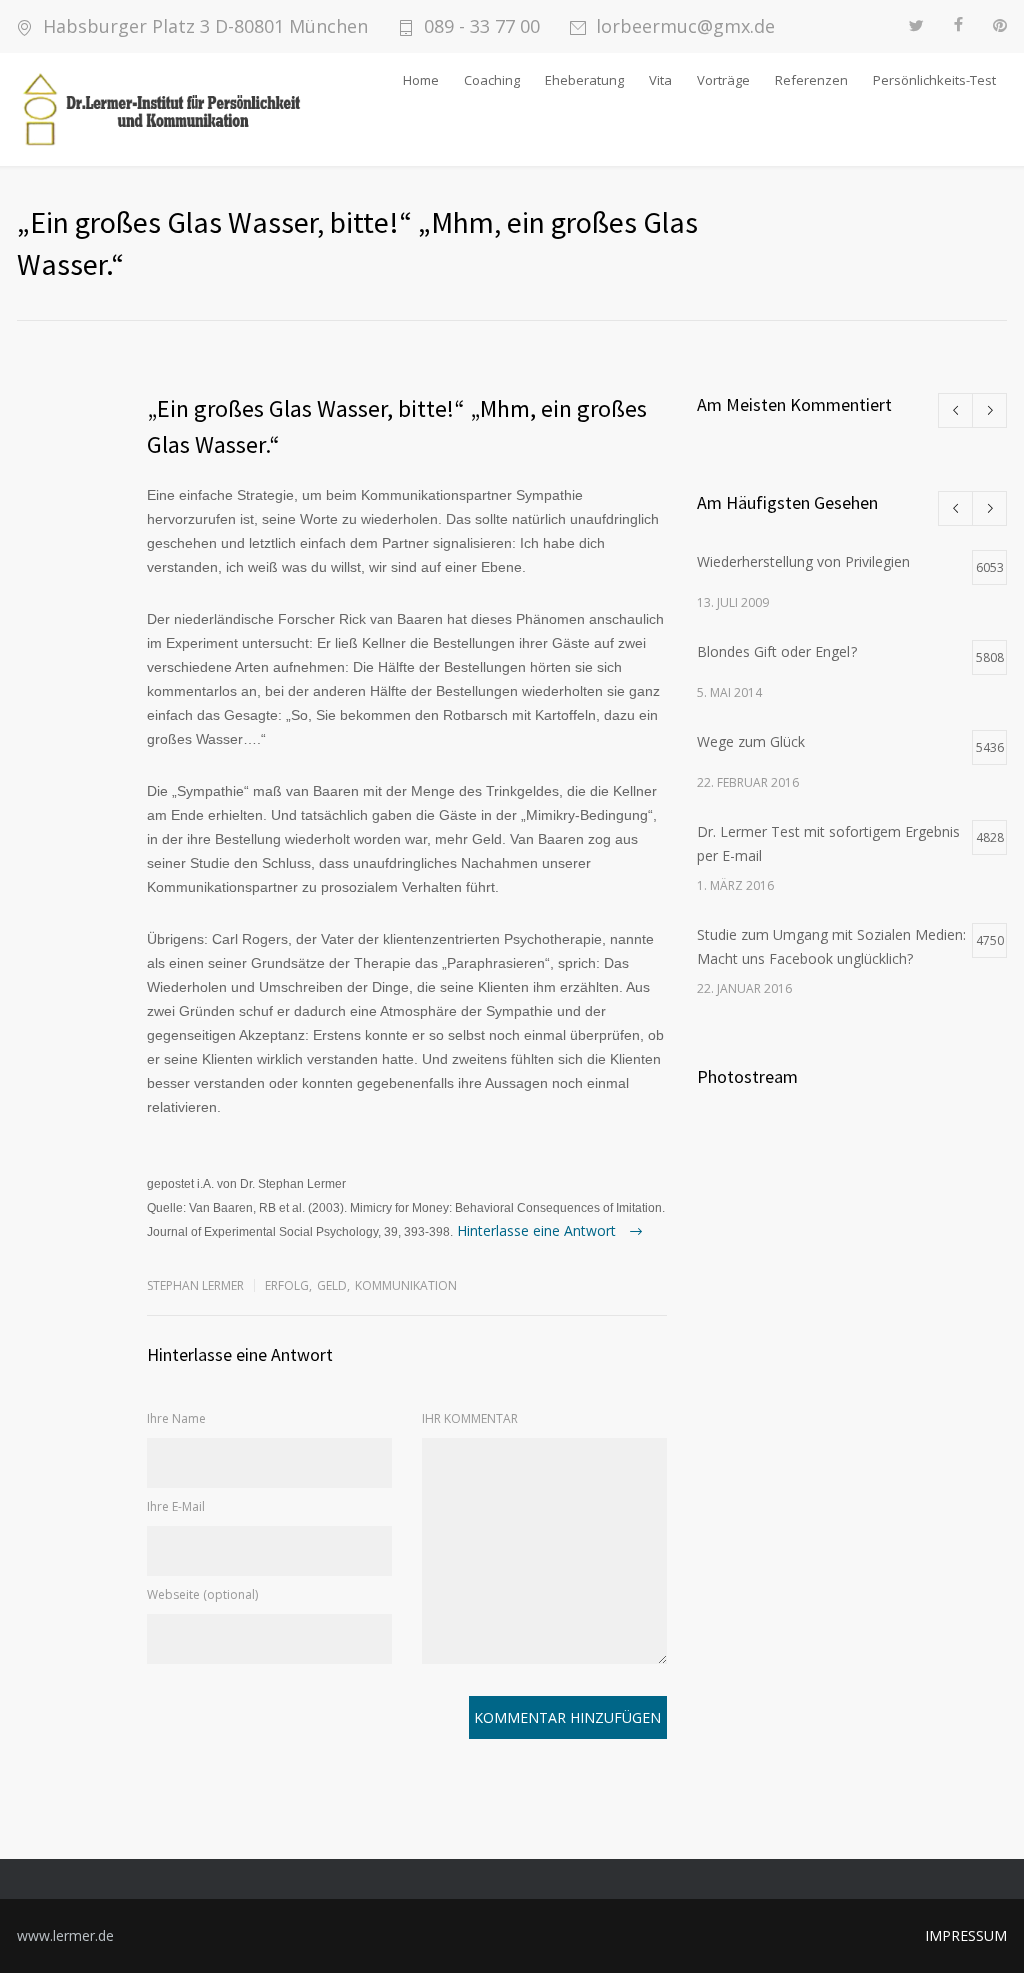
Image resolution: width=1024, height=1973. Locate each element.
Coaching (492, 80)
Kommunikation (406, 1285)
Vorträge (723, 80)
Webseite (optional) (202, 1594)
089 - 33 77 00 (482, 26)
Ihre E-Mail (176, 1506)
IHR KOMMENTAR (470, 1418)
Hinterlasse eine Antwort (538, 1230)
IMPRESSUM (966, 1935)
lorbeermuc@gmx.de (685, 26)
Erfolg (287, 1285)
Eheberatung (584, 80)
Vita (660, 80)
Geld (332, 1285)
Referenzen (811, 80)
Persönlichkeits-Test (934, 80)
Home (421, 80)
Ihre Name (176, 1418)
